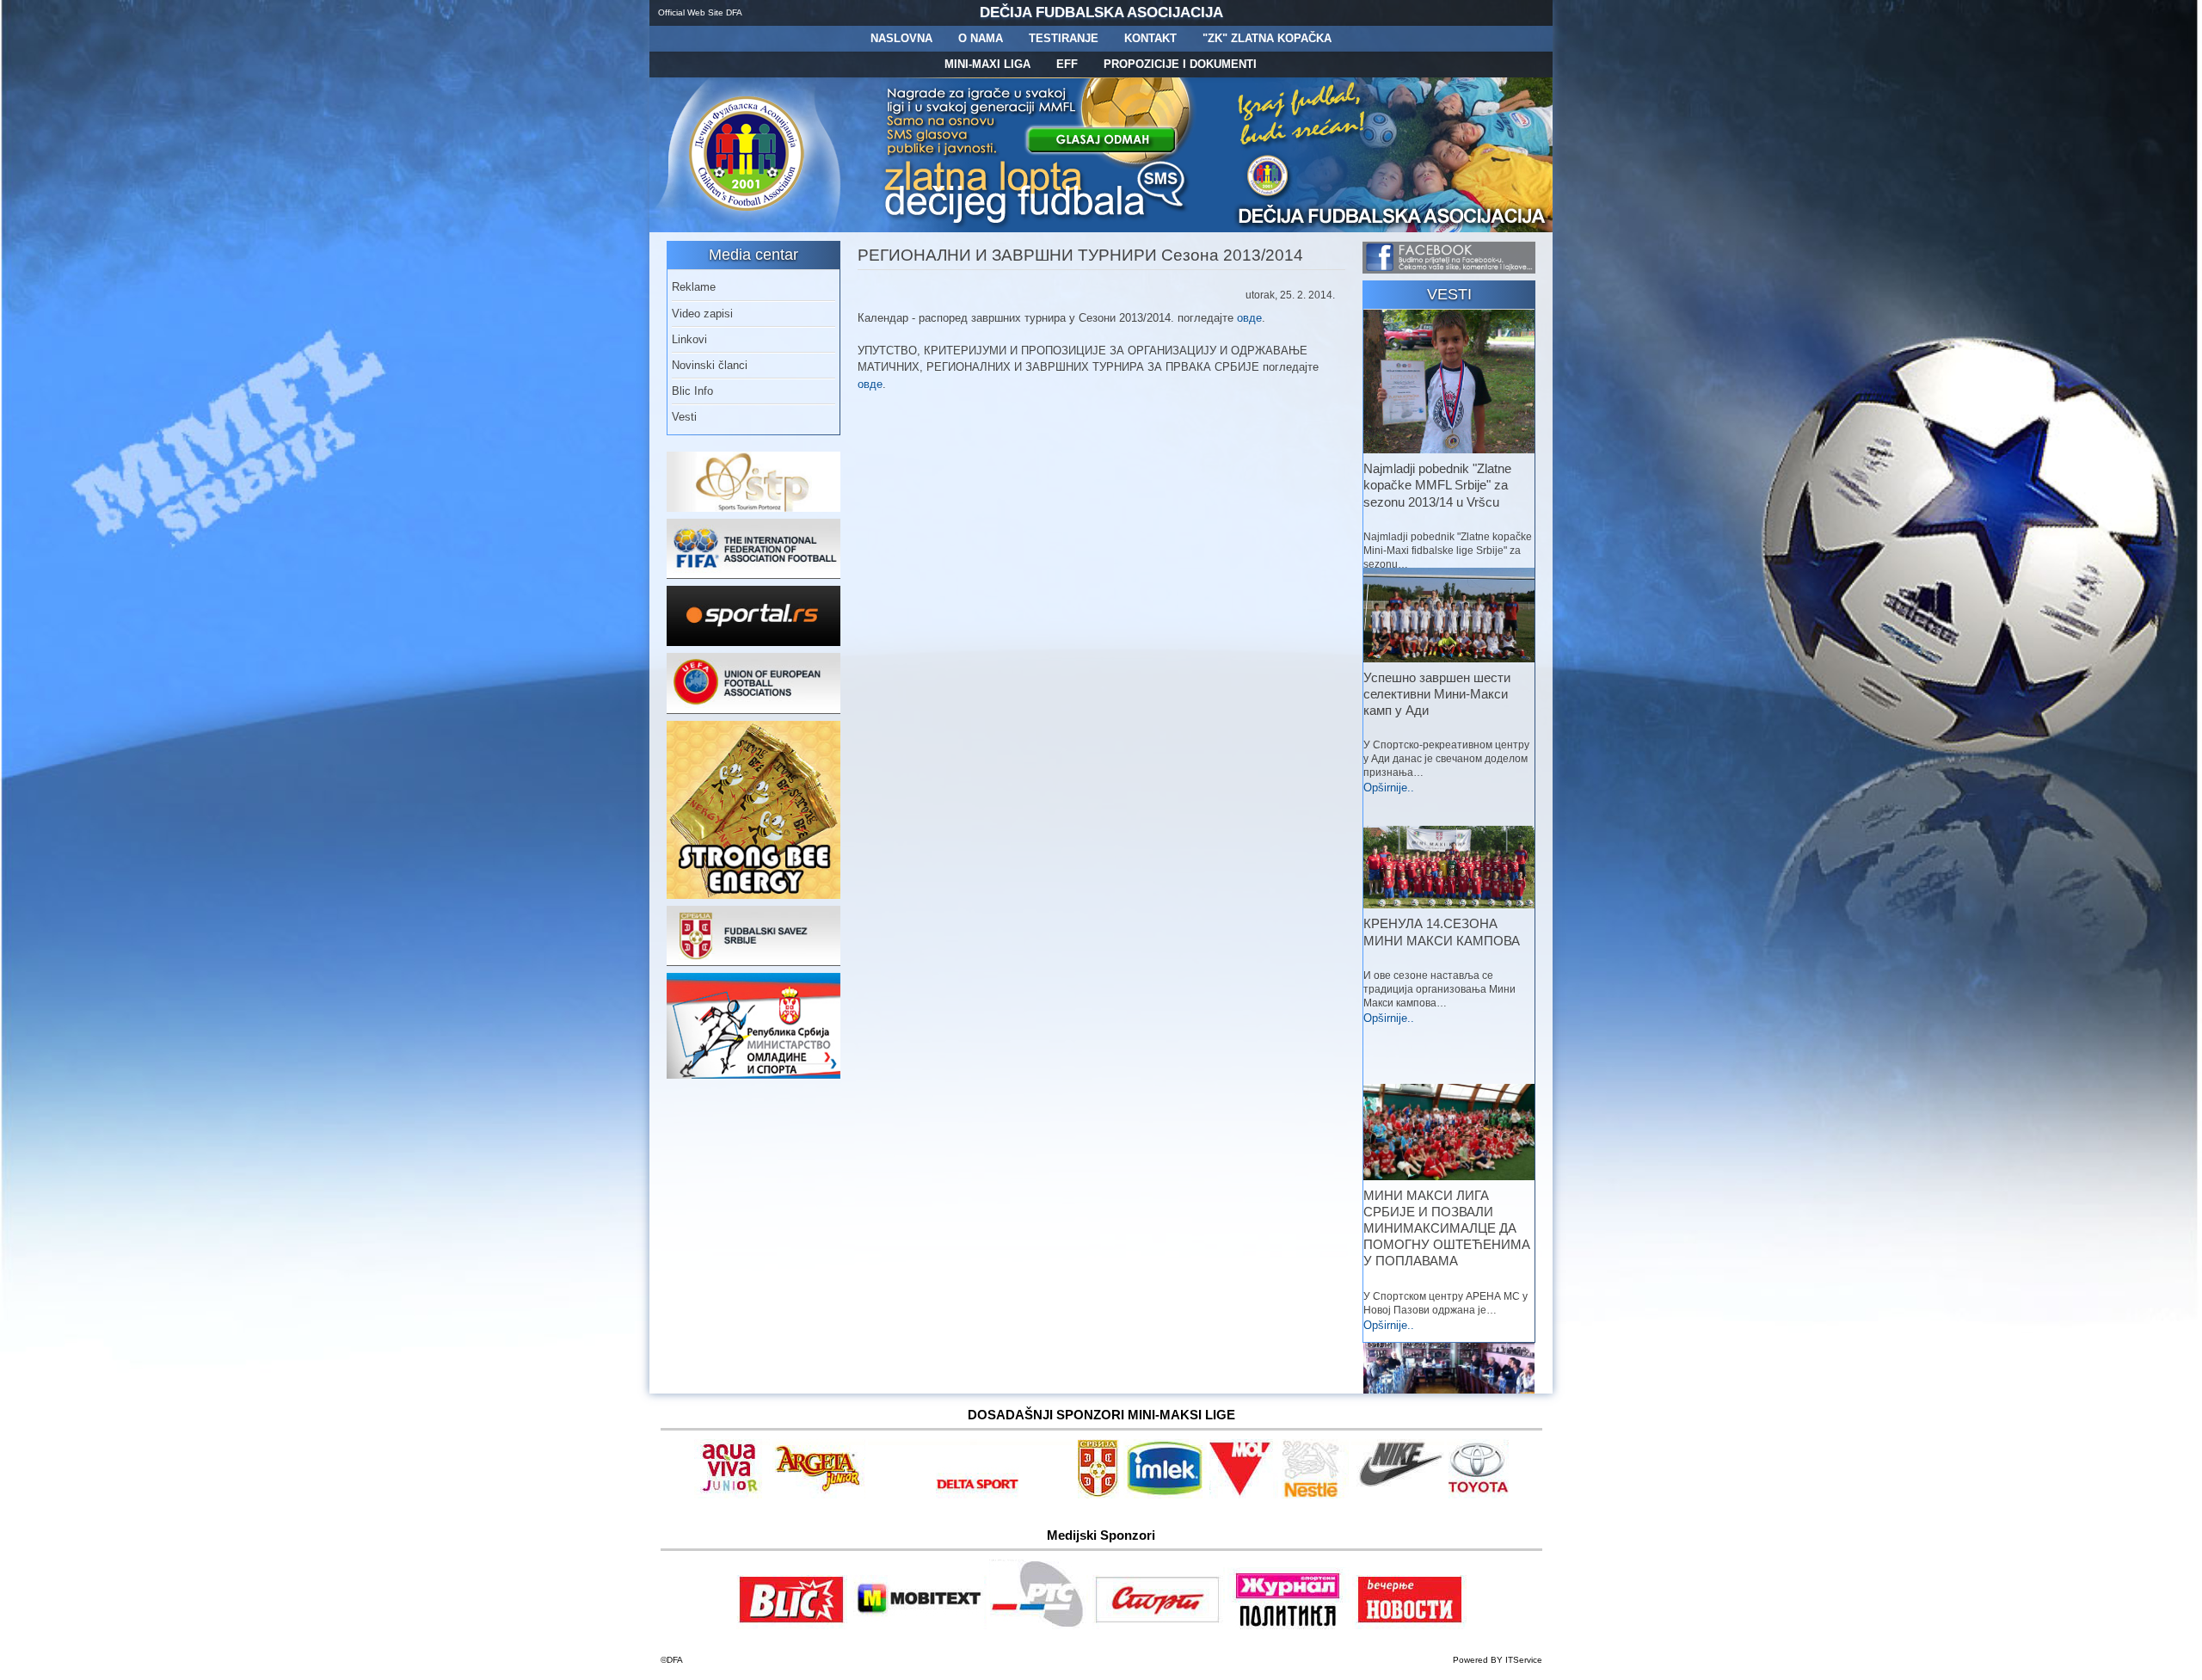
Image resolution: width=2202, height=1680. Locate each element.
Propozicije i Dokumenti (1180, 64)
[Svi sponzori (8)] (1244, 1495)
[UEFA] (753, 710)
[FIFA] (753, 575)
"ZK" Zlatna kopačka (1267, 38)
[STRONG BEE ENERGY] (753, 895)
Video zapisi (702, 314)
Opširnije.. (1389, 788)
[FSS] (753, 962)
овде (1249, 318)
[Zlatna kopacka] (1037, 228)
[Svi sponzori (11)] (1409, 1626)
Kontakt (1150, 38)
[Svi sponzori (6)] (1165, 1495)
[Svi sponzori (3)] (792, 1626)
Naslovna (901, 38)
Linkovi (689, 339)
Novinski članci (710, 365)
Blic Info (692, 391)
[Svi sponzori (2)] (819, 1495)
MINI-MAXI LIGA (987, 64)
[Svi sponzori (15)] (1289, 1626)
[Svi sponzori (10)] (1398, 1495)
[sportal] (753, 642)
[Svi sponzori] (732, 1495)
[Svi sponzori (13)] (1159, 1626)
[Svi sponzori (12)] (1039, 1626)
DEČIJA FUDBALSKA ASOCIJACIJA (1101, 12)
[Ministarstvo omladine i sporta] (753, 1075)
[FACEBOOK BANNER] (1449, 270)
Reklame (694, 287)
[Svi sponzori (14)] (1478, 1495)
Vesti (684, 417)
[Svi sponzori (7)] (918, 1626)
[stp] (753, 508)
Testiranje (1064, 38)
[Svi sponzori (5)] (1098, 1495)
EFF (1067, 64)
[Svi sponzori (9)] (1315, 1495)
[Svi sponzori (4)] (971, 1495)
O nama (981, 38)
